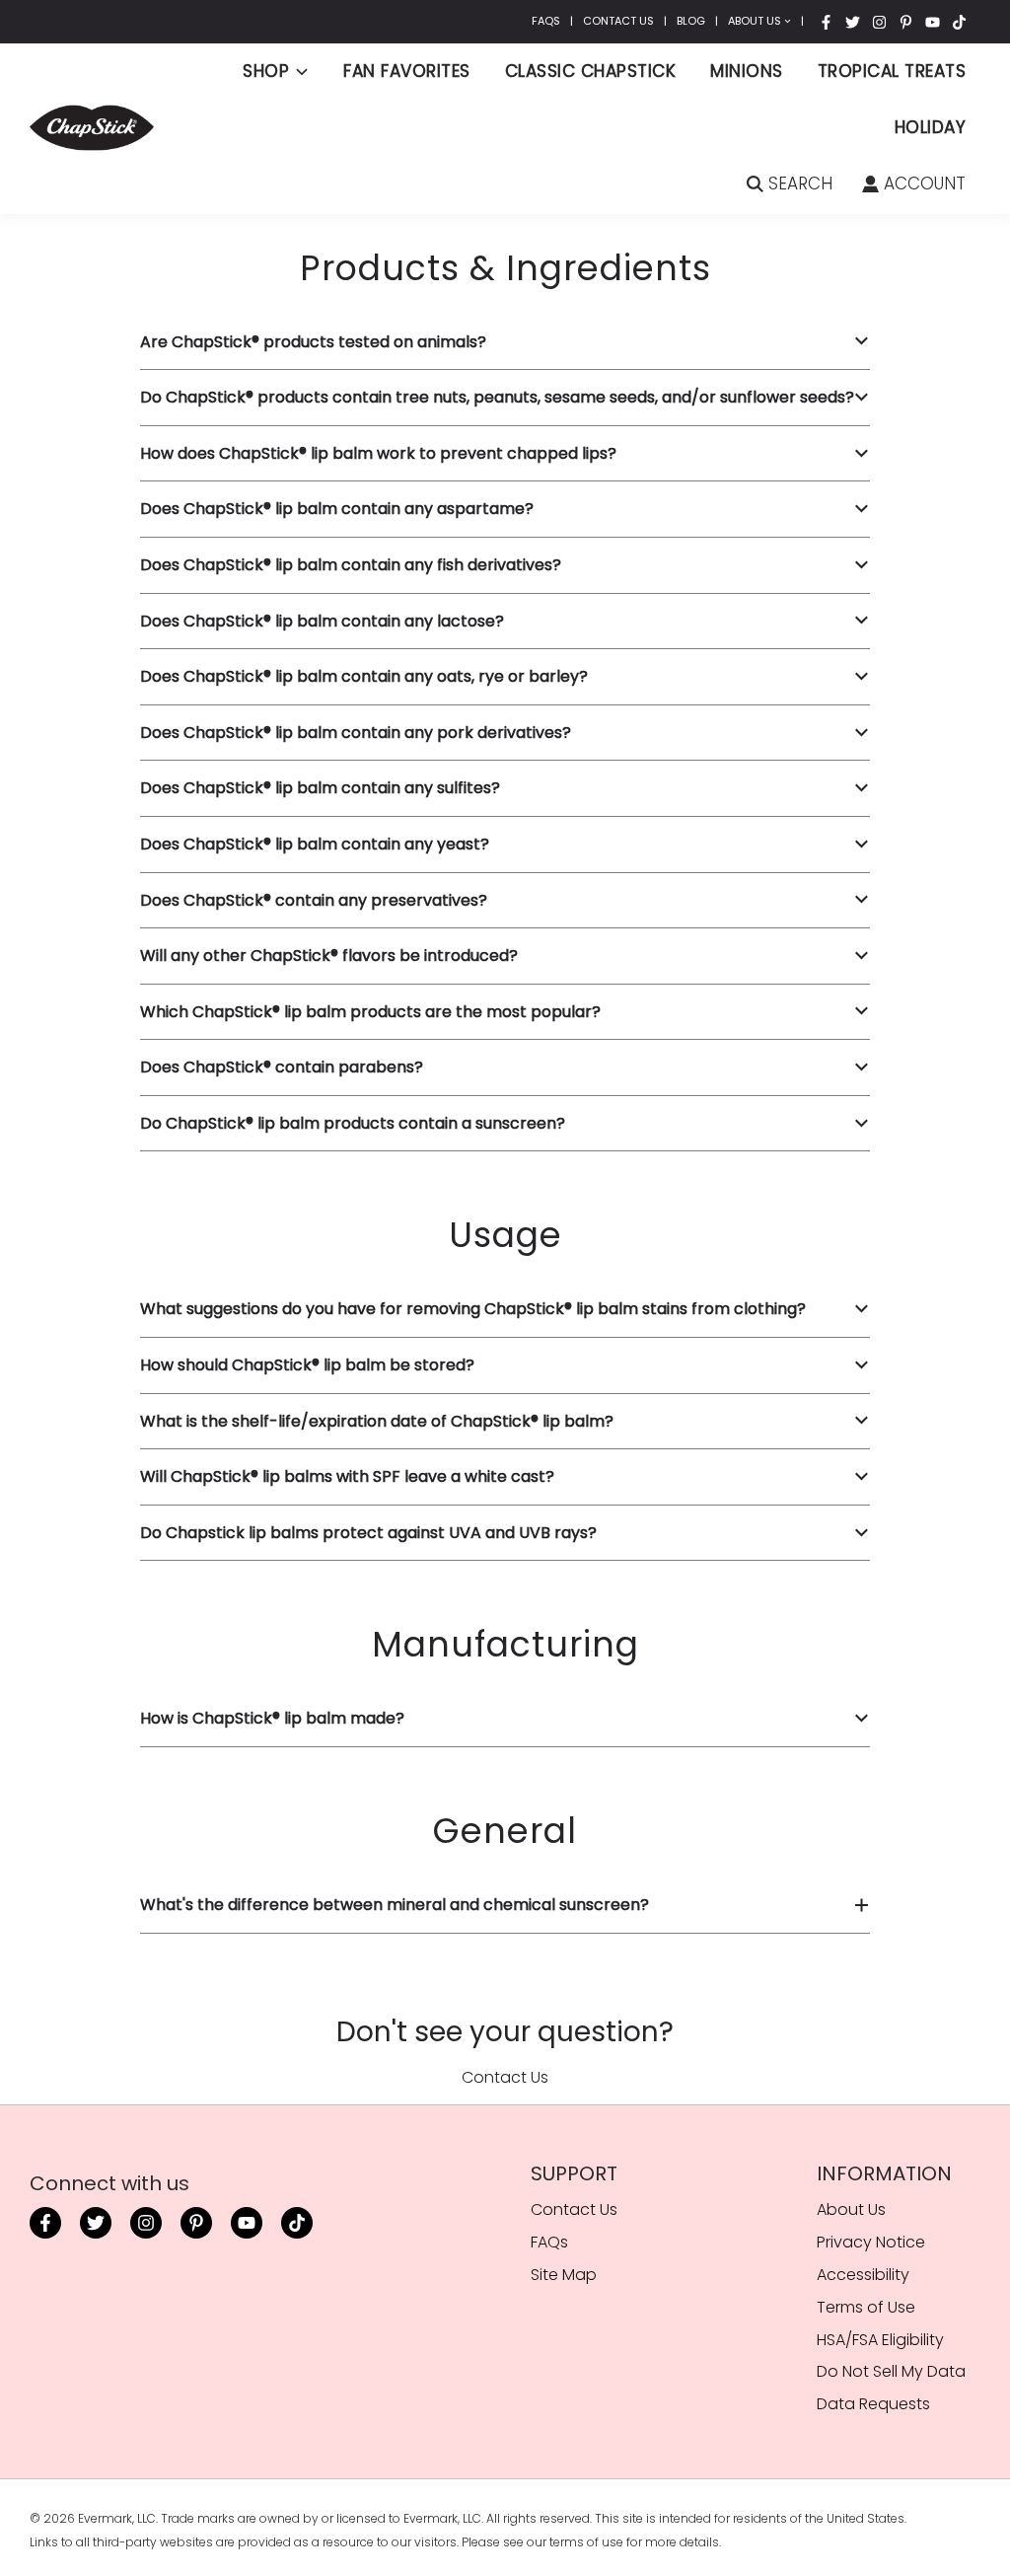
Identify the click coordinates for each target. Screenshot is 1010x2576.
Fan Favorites (407, 71)
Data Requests (873, 2404)
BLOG (691, 21)
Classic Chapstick (591, 71)
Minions (747, 71)
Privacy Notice (871, 2242)
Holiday (931, 127)
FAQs (546, 21)
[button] (505, 342)
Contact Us (618, 21)
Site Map (564, 2275)
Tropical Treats (892, 71)
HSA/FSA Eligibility (880, 2340)
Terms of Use (866, 2307)
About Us (755, 21)
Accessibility (863, 2275)
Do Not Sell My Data (891, 2371)
